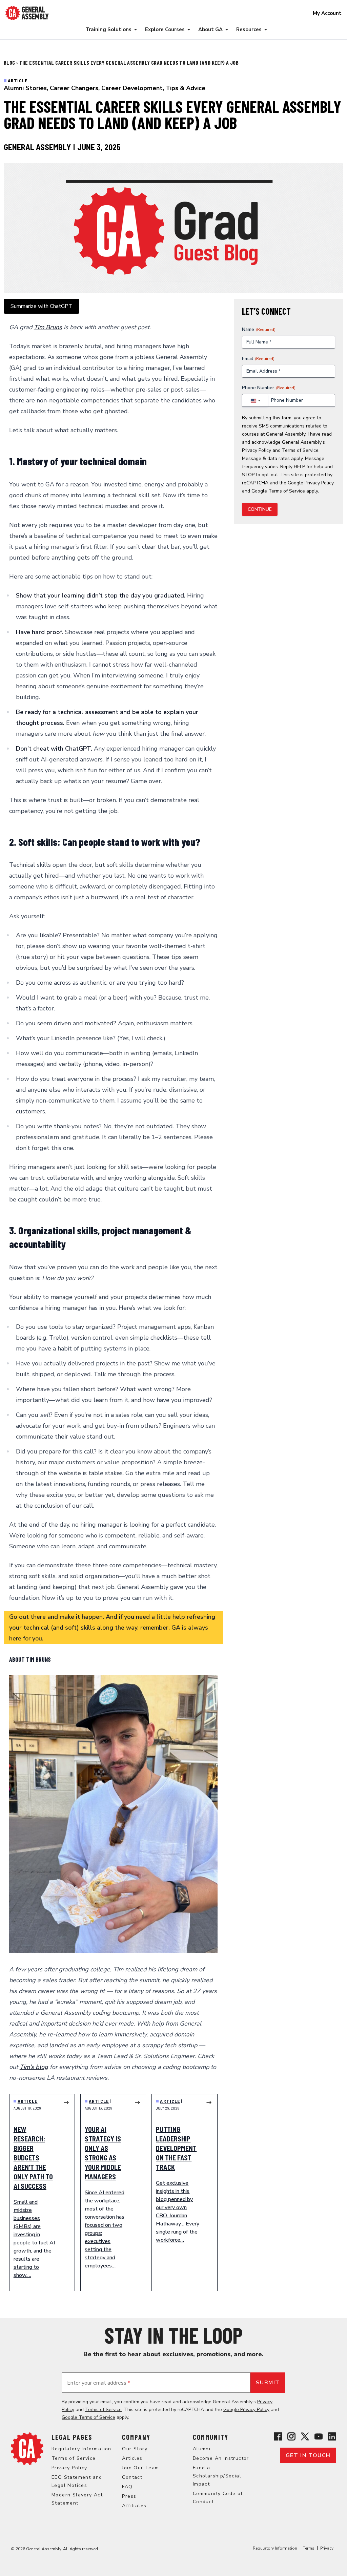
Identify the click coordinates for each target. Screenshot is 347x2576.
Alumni (202, 2449)
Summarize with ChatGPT (42, 306)
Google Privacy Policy (311, 483)
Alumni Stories (25, 88)
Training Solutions (108, 29)
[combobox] (255, 401)
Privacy (327, 2548)
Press (129, 2496)
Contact (132, 2477)
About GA (210, 29)
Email (258, 359)
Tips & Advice (186, 88)
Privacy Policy (257, 450)
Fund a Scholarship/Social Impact (217, 2476)
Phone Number (269, 388)
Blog (10, 62)
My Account (327, 13)
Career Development (132, 88)
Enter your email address (99, 2383)
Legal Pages (72, 2437)
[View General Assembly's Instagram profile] (291, 2436)
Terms (309, 2548)
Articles (132, 2458)
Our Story (135, 2449)
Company (136, 2437)
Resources (249, 29)
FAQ (127, 2487)
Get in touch (308, 2455)
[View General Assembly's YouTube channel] (319, 2436)
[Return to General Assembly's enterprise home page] (27, 13)
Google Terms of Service (278, 491)
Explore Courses (165, 29)
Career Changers (74, 88)
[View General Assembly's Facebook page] (278, 2436)
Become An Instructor (221, 2458)
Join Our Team (140, 2468)
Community (211, 2437)
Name (259, 329)
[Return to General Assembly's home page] (27, 2449)
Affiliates (134, 2506)
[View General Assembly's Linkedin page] (332, 2436)
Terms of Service (300, 450)
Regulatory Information (81, 2449)
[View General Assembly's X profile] (305, 2436)
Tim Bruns (48, 327)
